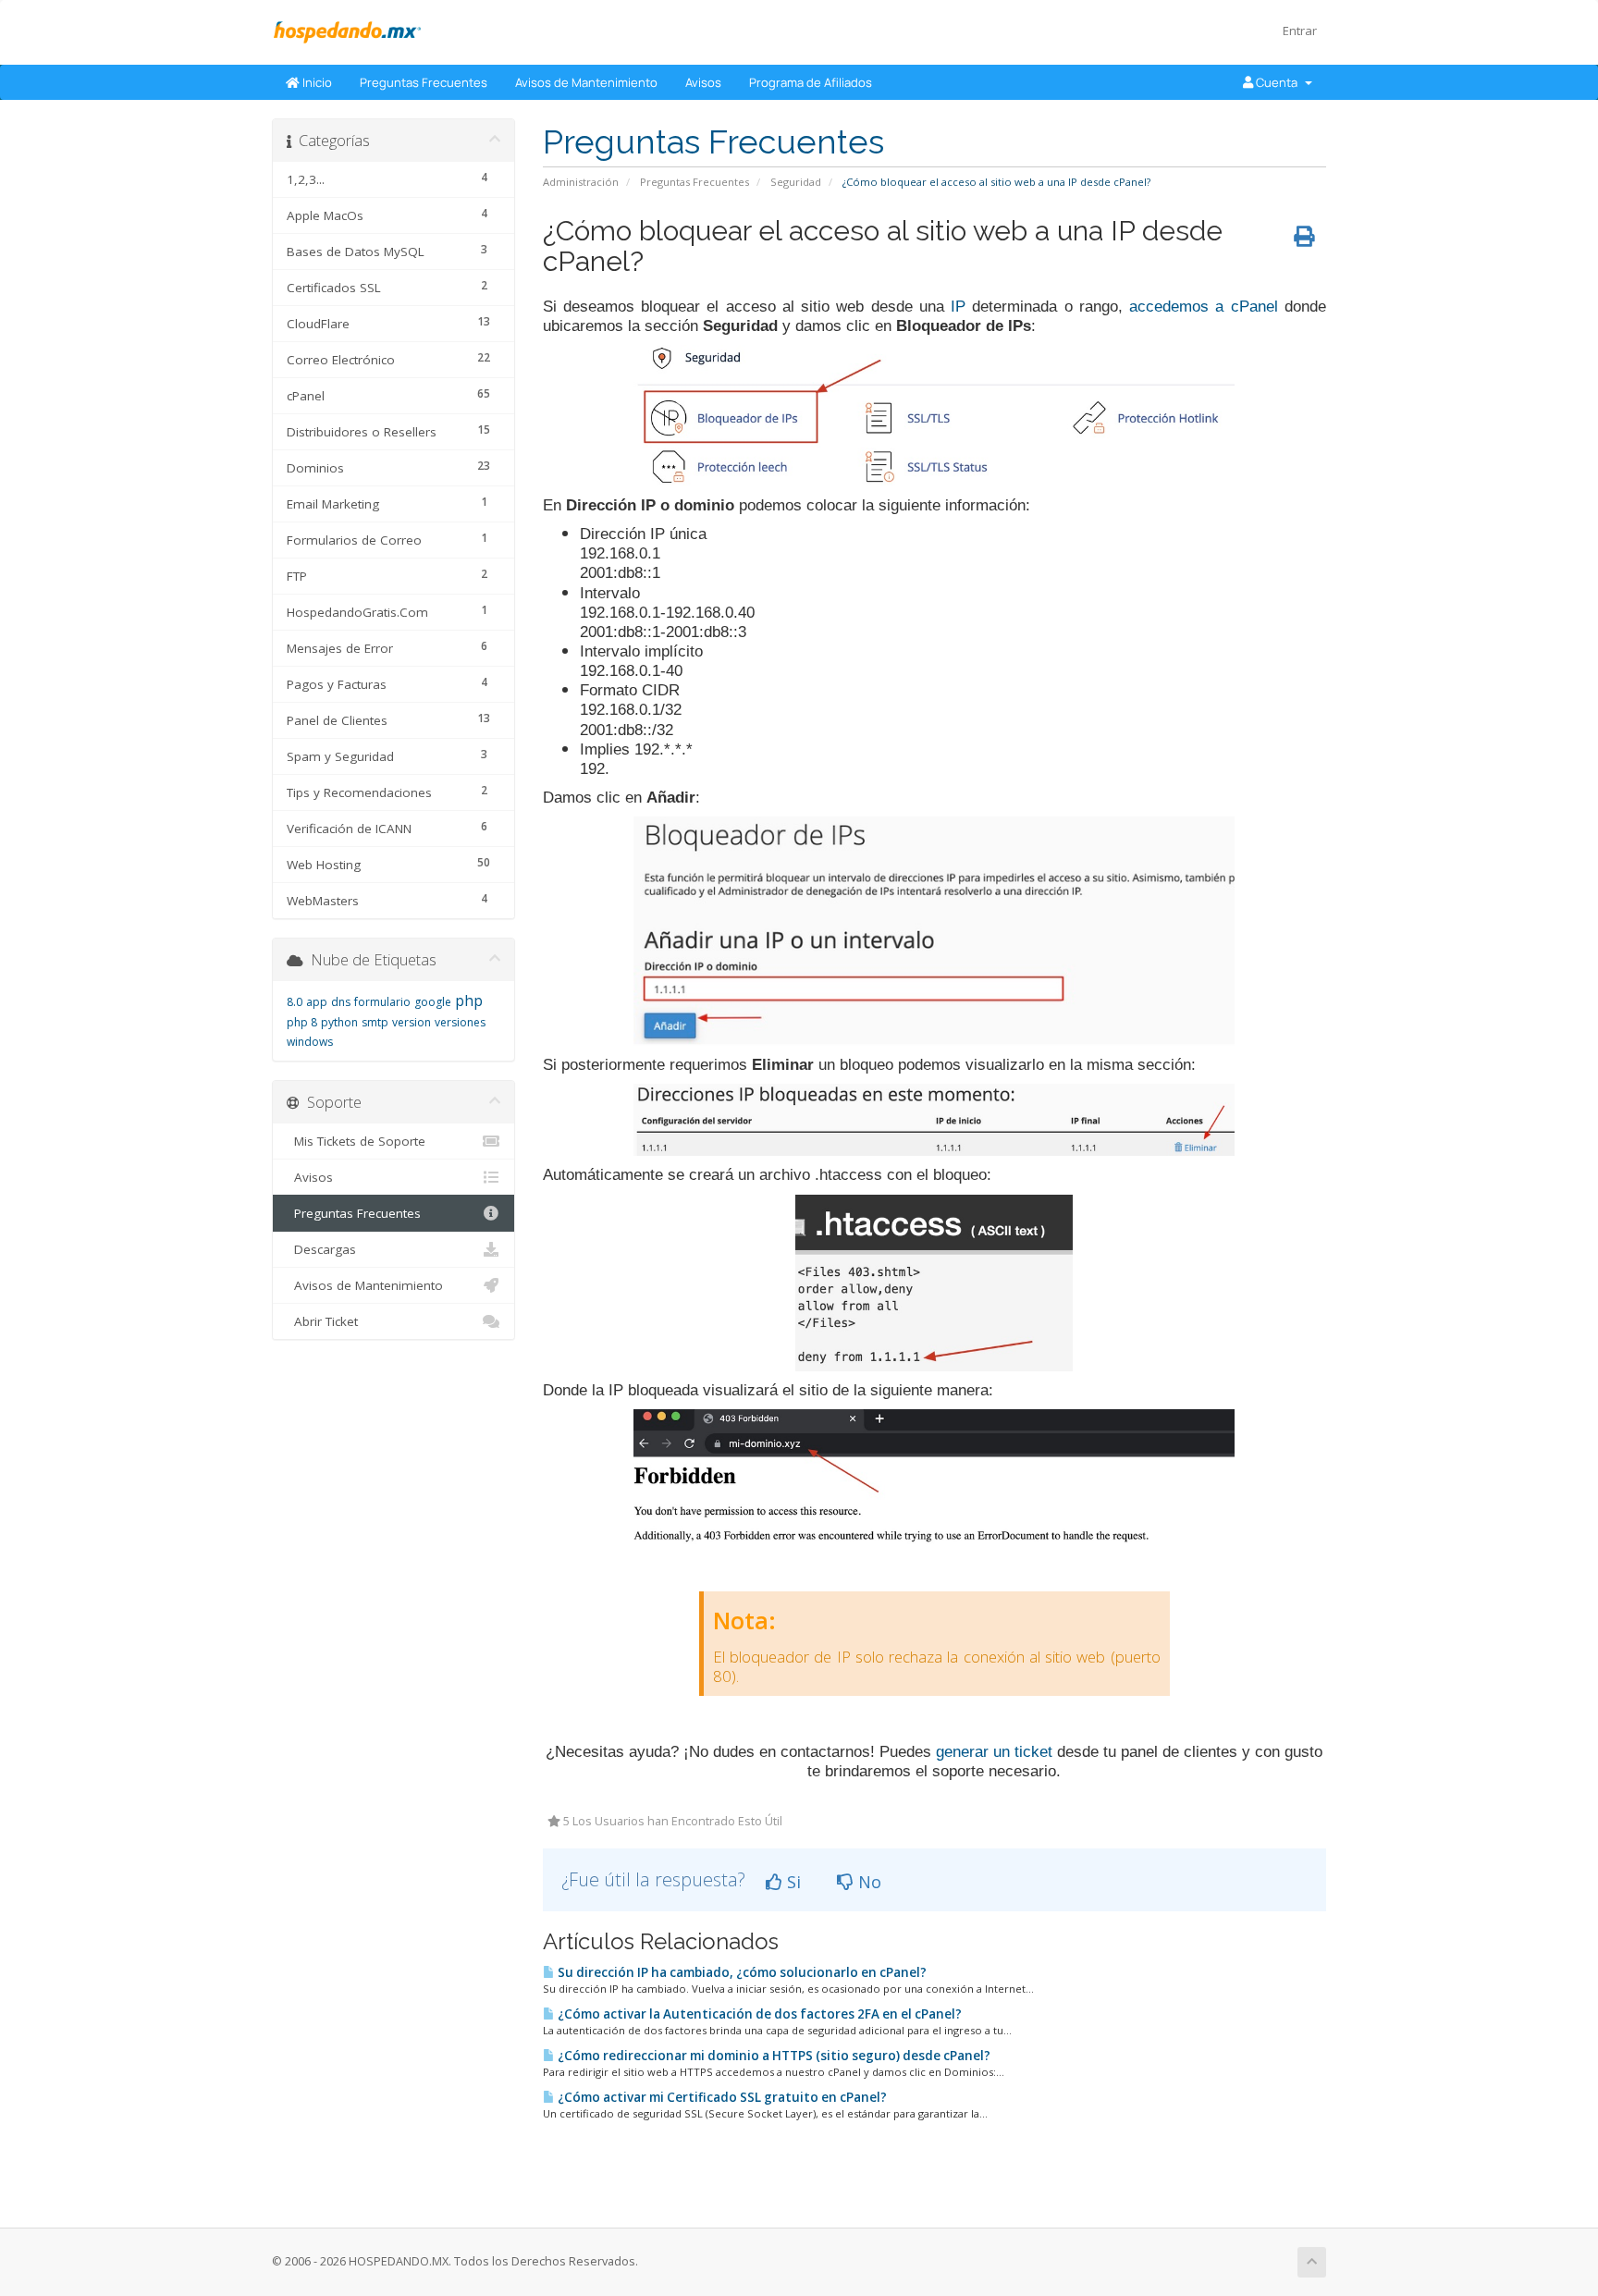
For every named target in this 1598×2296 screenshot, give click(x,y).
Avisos (703, 82)
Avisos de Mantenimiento (586, 82)
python (339, 1022)
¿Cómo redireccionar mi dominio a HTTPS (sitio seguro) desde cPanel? (773, 2056)
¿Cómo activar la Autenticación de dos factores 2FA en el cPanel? (758, 2014)
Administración (581, 182)
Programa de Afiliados (811, 82)
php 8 (302, 1022)
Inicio (316, 82)
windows (310, 1042)
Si (792, 1882)
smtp (375, 1022)
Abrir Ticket (322, 1321)
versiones (460, 1022)
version (412, 1022)
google (433, 1002)
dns (341, 1002)
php (469, 1001)
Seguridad (796, 182)
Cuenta (1278, 82)
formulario (382, 1002)
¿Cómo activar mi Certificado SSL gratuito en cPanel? (721, 2097)
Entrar (1300, 31)
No (867, 1882)
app (317, 1002)
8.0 (295, 1002)
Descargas (321, 1249)
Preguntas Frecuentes (424, 82)
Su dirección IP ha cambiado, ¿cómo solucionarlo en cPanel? (741, 1972)
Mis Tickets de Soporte (356, 1141)
